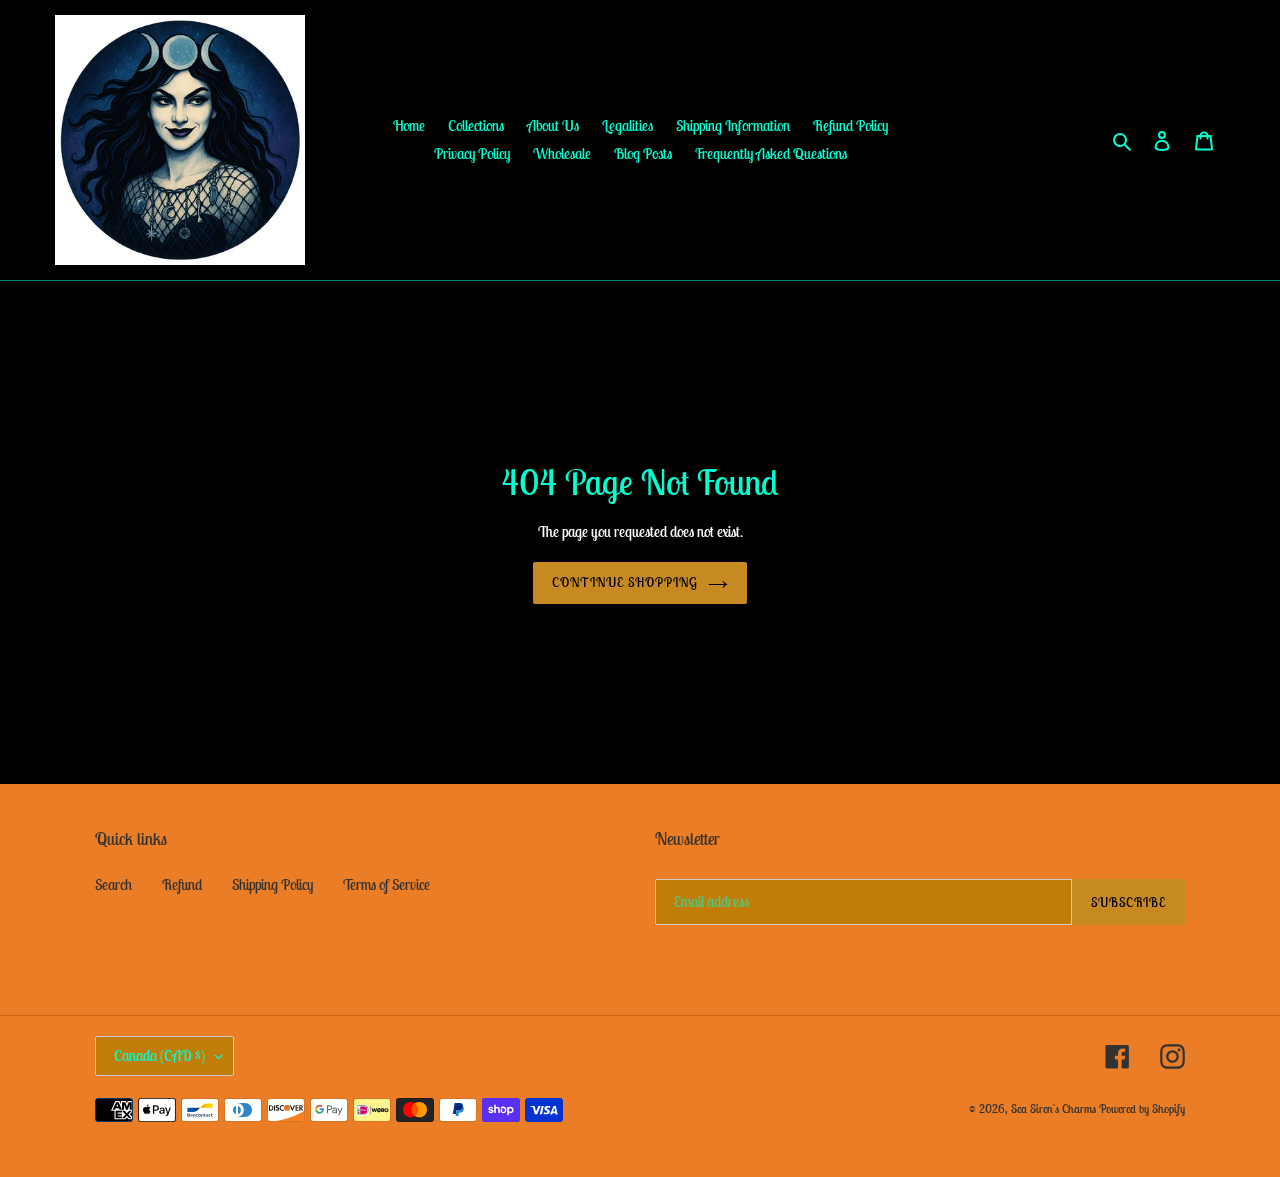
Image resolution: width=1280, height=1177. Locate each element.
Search (113, 884)
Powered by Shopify (1142, 1108)
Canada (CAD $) (159, 1055)
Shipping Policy (272, 884)
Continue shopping (625, 582)
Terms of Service (386, 884)
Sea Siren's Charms (1053, 1108)
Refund (182, 884)
